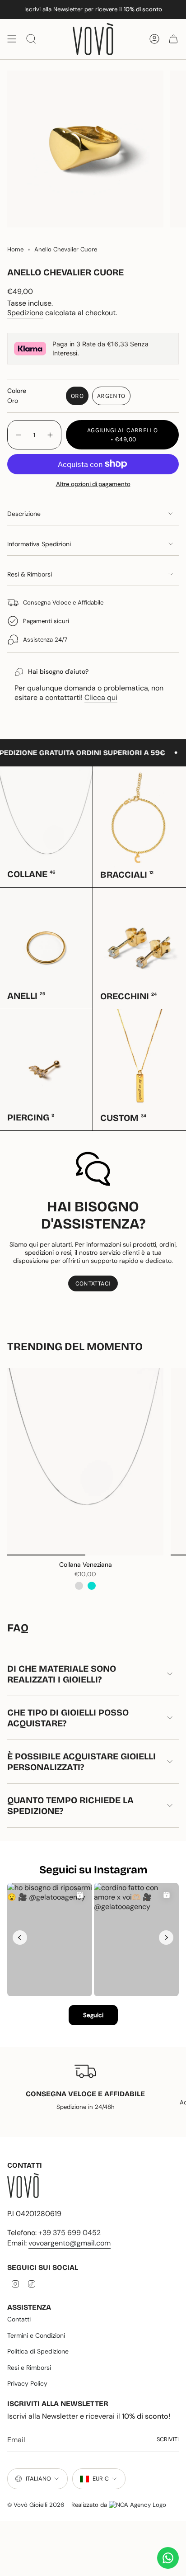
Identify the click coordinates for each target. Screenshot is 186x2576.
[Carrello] (173, 39)
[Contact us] (168, 2558)
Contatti (19, 2319)
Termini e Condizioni (36, 2335)
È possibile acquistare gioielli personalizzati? (81, 1762)
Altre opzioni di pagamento (93, 484)
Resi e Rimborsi (29, 2368)
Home (15, 249)
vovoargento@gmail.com (70, 2243)
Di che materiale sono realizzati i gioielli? (62, 1674)
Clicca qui (101, 697)
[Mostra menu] (12, 39)
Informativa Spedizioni (39, 544)
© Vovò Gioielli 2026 (36, 2505)
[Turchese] (92, 1586)
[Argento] (79, 1586)
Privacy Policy (27, 2383)
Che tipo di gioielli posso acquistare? (68, 1718)
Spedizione (25, 313)
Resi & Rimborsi (30, 574)
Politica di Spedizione (38, 2351)
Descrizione (24, 514)
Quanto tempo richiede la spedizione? (70, 1806)
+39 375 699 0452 (70, 2233)
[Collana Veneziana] (85, 1462)
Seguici (93, 2015)
